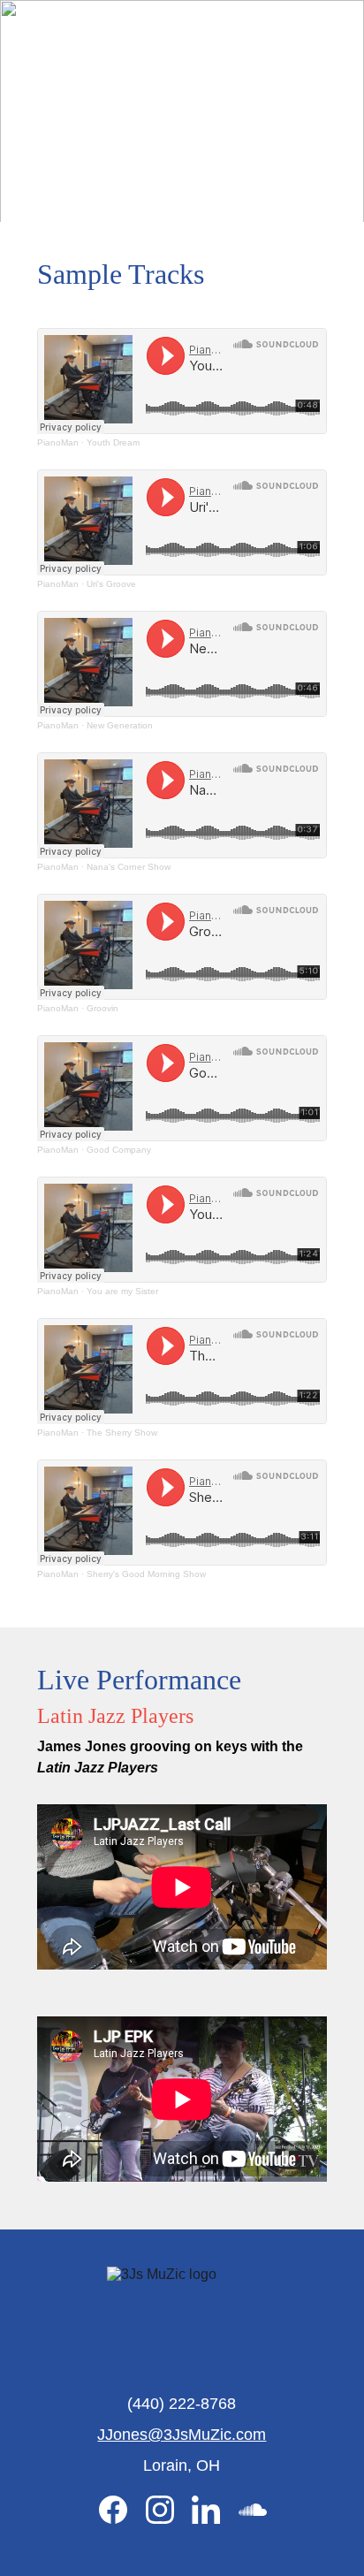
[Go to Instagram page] (169, 2510)
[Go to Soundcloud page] (253, 2510)
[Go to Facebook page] (122, 2510)
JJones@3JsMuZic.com (182, 2435)
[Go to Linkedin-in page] (215, 2510)
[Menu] (325, 29)
